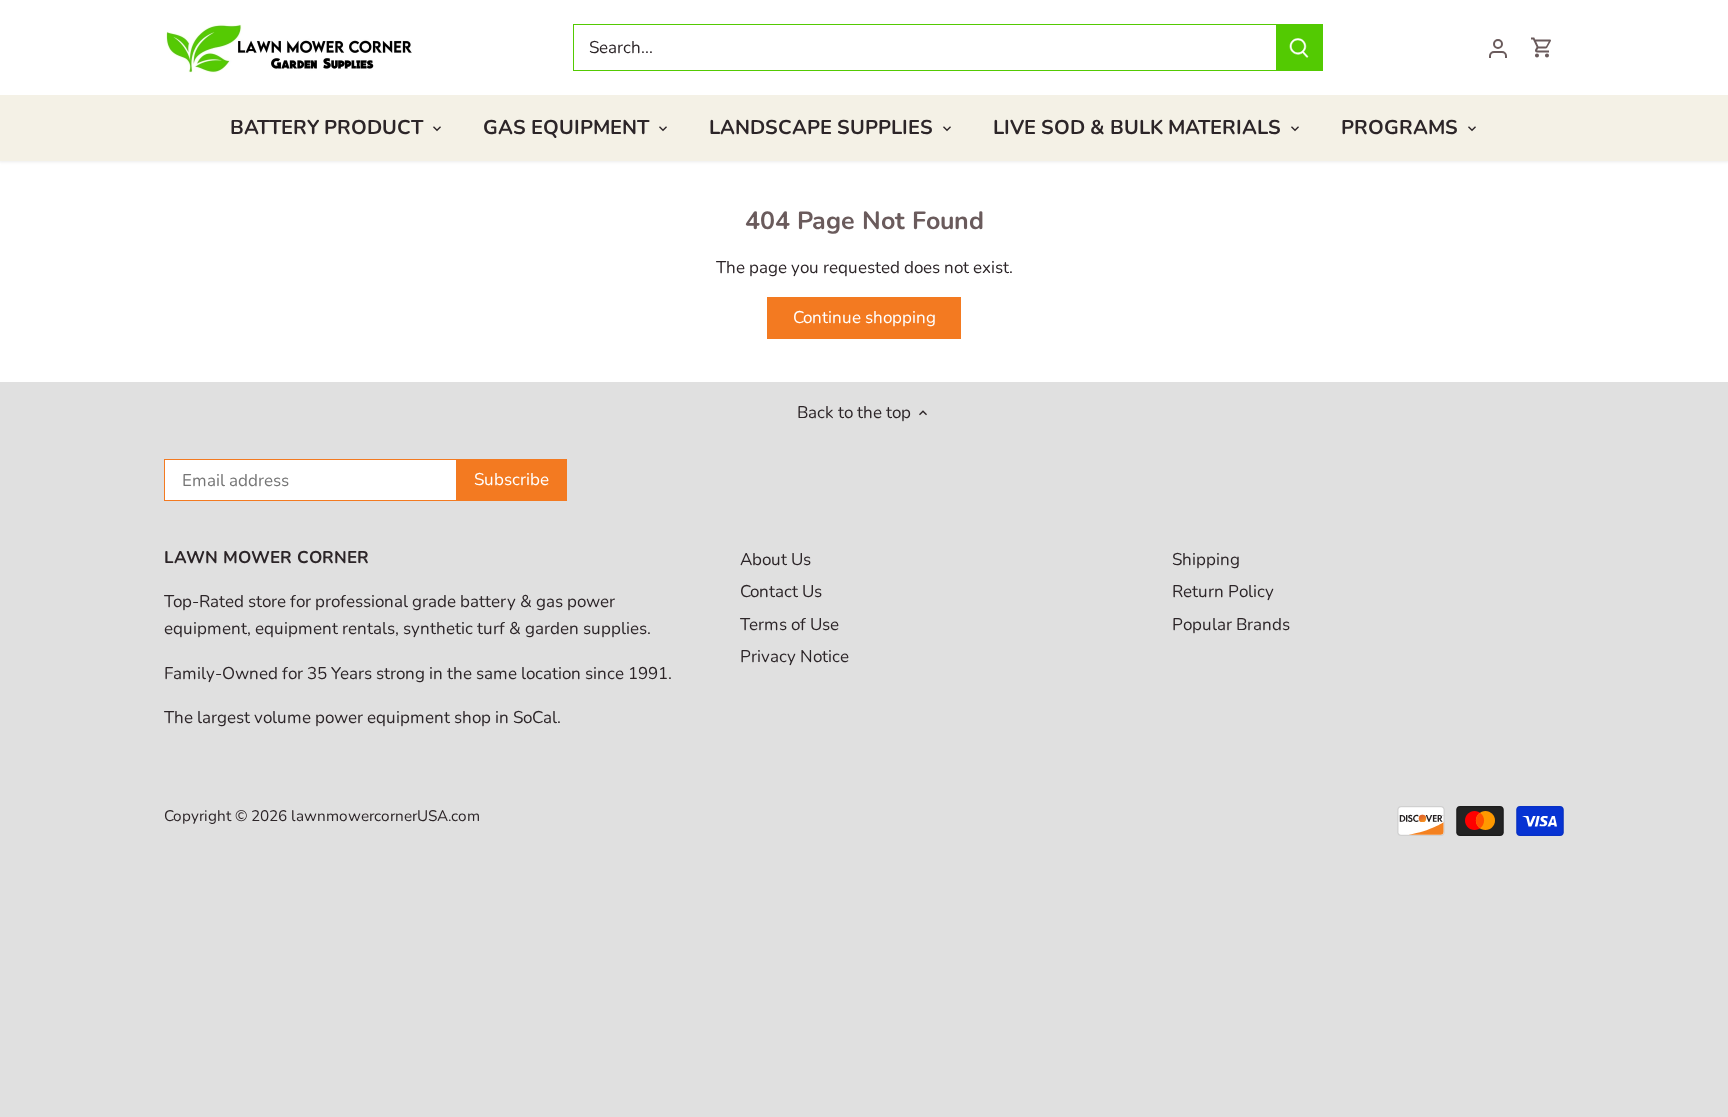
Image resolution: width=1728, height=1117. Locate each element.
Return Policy (1223, 591)
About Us (775, 559)
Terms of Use (789, 624)
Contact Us (781, 591)
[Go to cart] (1542, 47)
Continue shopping (864, 317)
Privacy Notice (794, 656)
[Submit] (1299, 47)
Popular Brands (1231, 624)
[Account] (1498, 47)
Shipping (1206, 559)
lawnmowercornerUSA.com (385, 816)
